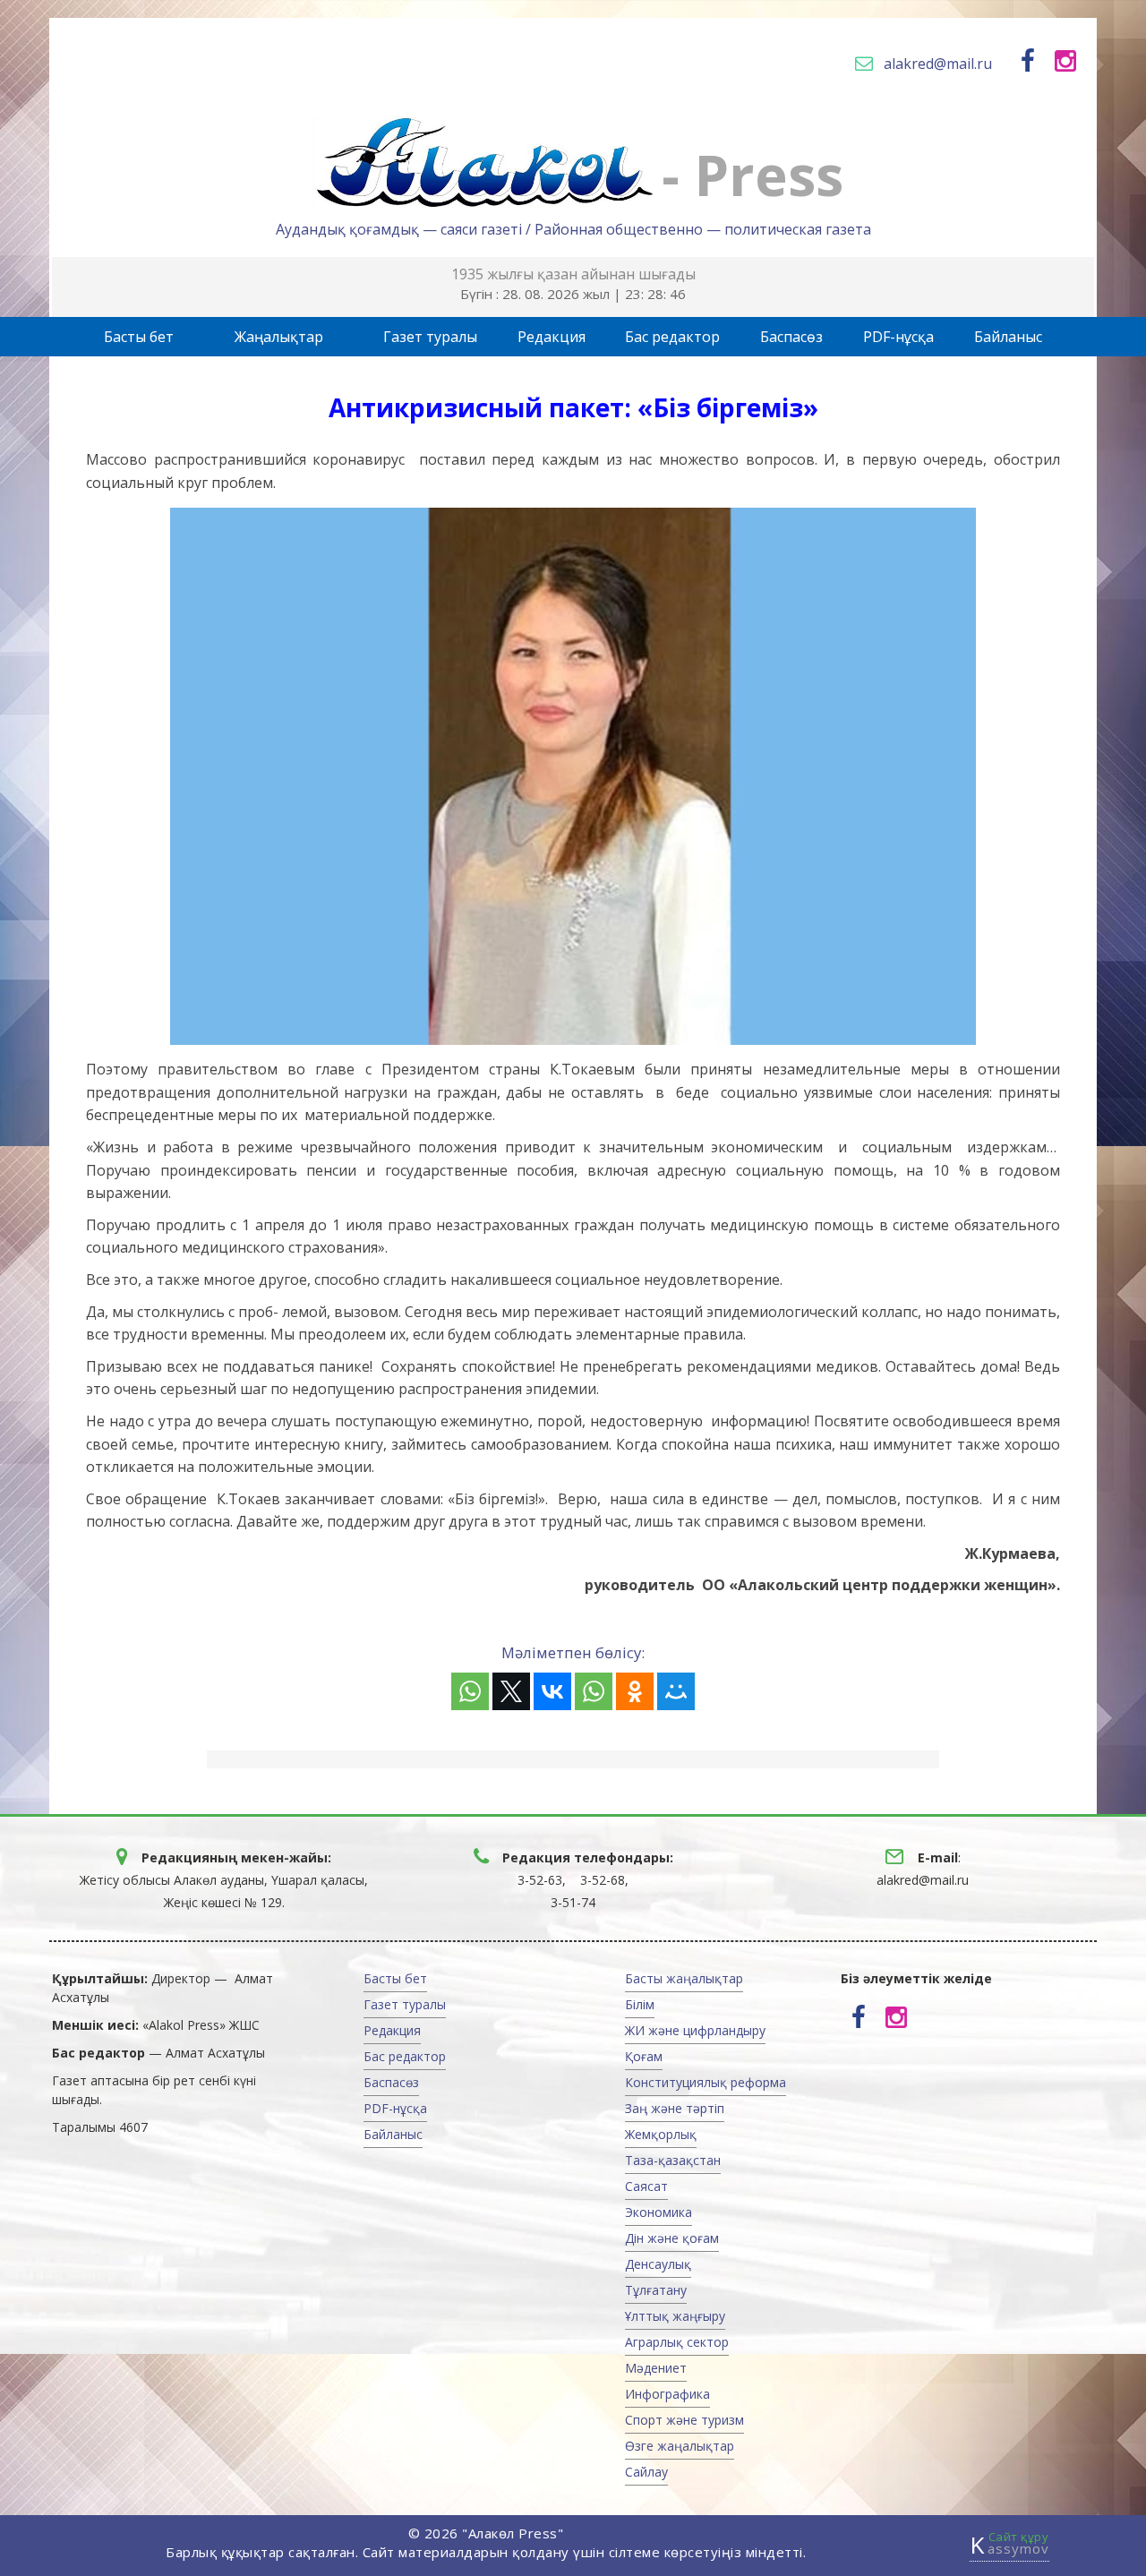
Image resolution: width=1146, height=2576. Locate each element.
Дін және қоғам (672, 2238)
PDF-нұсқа (898, 337)
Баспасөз (791, 337)
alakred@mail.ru (938, 64)
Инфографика (667, 2394)
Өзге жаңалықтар (680, 2446)
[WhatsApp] (470, 1691)
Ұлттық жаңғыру (675, 2316)
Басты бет (139, 337)
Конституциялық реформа (706, 2082)
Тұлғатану (656, 2290)
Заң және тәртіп (675, 2108)
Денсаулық (658, 2264)
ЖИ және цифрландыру (695, 2030)
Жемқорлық (661, 2134)
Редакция (552, 337)
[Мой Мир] (676, 1691)
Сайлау (646, 2472)
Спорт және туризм (684, 2420)
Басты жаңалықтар (684, 1978)
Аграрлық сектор (677, 2342)
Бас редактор (672, 337)
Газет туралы (430, 337)
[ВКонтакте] (552, 1691)
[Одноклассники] (635, 1691)
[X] (511, 1691)
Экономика (659, 2212)
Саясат (646, 2186)
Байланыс (1008, 337)
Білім (640, 2004)
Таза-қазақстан (673, 2160)
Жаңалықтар (279, 337)
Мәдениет (656, 2368)
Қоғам (644, 2056)
